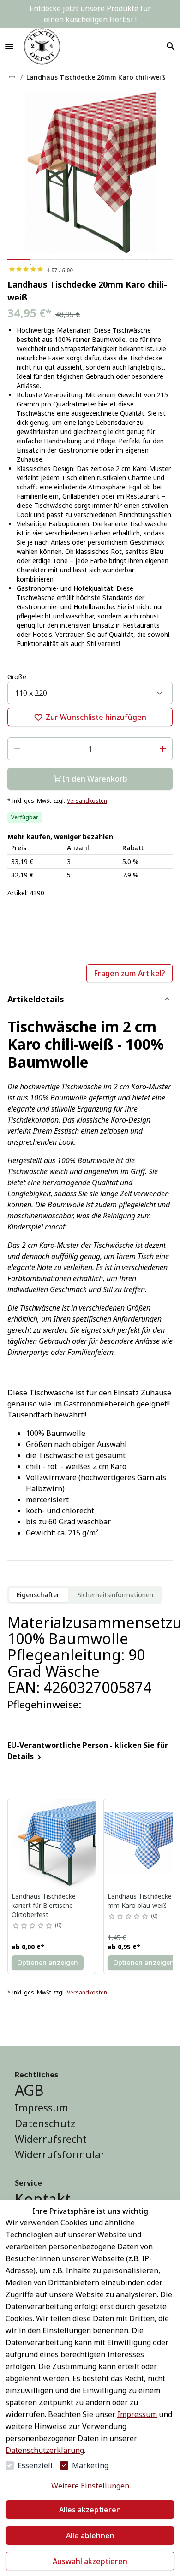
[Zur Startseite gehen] (42, 47)
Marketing (90, 2465)
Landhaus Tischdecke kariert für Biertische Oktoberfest (44, 1905)
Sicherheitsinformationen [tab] (115, 1595)
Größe (17, 677)
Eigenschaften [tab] (39, 1595)
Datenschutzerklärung (45, 2450)
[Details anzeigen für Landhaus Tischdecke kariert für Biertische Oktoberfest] (52, 1843)
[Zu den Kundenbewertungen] (90, 269)
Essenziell (35, 2465)
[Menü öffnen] (9, 47)
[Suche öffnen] (171, 47)
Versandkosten (87, 801)
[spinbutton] (90, 749)
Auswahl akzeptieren (90, 2561)
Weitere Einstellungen (90, 2486)
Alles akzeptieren (90, 2510)
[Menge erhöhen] (163, 749)
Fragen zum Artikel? (129, 973)
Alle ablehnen (90, 2535)
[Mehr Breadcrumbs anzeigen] (12, 77)
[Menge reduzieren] (17, 749)
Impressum (137, 2414)
